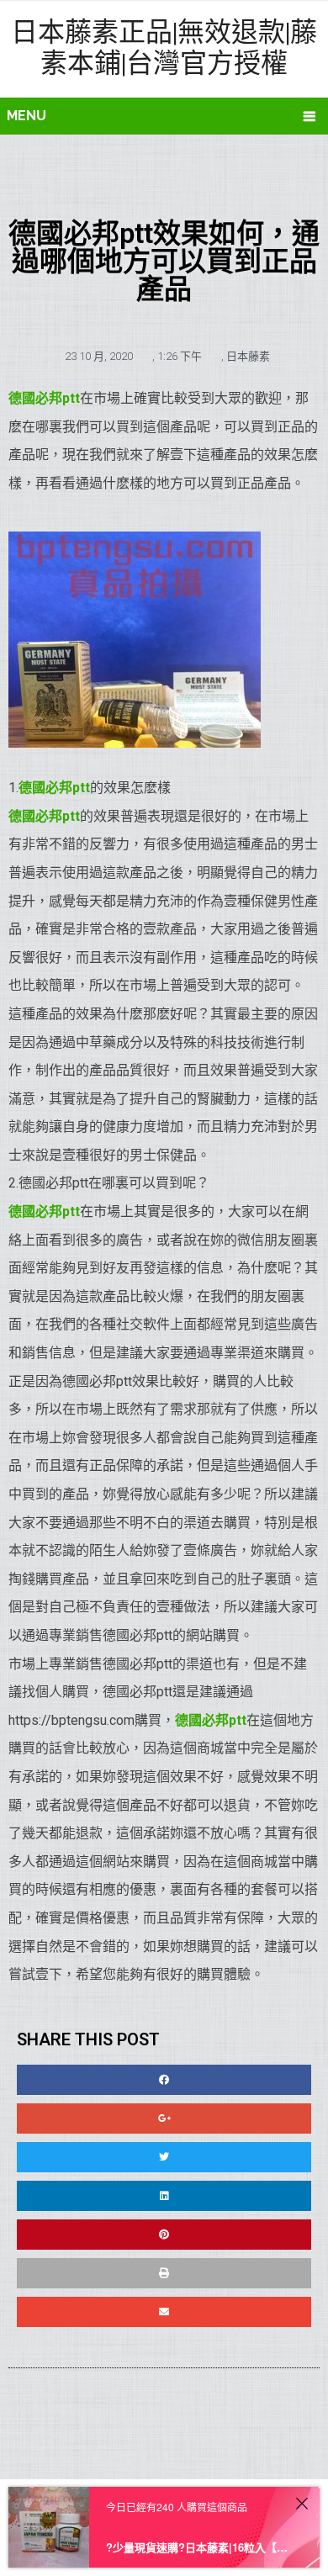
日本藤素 (248, 356)
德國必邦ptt (44, 398)
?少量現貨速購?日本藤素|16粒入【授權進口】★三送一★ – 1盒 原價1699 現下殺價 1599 (198, 2547)
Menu (26, 116)
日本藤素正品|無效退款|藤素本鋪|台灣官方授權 (164, 46)
